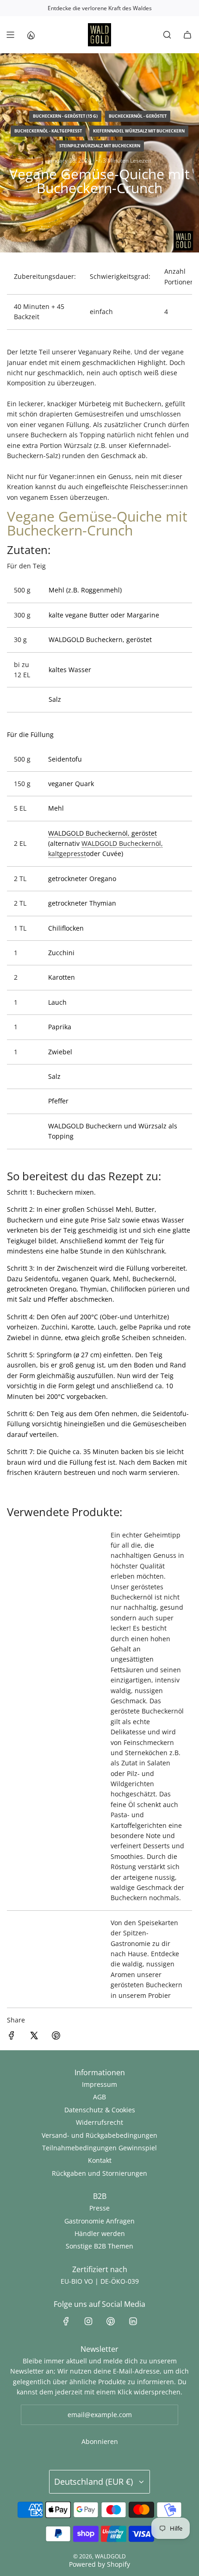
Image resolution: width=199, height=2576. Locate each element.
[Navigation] (10, 35)
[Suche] (167, 35)
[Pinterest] (111, 2321)
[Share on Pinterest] (56, 2037)
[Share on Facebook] (12, 2037)
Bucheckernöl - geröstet (138, 116)
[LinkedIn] (133, 2321)
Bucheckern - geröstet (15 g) (65, 116)
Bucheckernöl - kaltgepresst (48, 131)
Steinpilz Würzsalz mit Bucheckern (100, 146)
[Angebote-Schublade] (31, 35)
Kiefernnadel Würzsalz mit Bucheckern (139, 131)
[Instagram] (88, 2321)
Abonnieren (100, 2441)
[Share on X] (34, 2037)
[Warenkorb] (187, 35)
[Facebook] (66, 2321)
